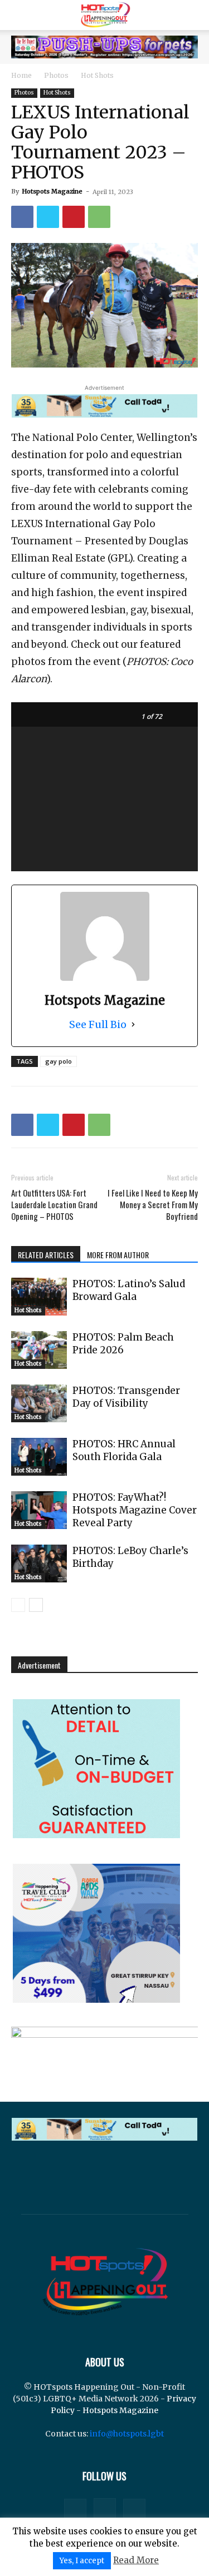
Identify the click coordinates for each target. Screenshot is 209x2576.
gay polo (59, 1061)
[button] (19, 15)
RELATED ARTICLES (46, 1255)
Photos (56, 75)
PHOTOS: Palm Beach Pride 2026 (123, 1344)
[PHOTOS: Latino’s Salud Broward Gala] (39, 1297)
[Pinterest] (74, 217)
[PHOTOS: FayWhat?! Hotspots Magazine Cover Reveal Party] (39, 1510)
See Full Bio (98, 1024)
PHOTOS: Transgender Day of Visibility (126, 1397)
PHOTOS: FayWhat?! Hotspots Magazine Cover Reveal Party (135, 1510)
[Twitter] (48, 217)
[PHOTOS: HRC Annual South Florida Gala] (39, 1457)
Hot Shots (97, 75)
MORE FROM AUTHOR (118, 1255)
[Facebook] (22, 217)
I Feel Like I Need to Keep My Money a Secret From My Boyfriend (153, 1205)
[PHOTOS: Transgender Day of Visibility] (39, 1404)
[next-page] (36, 1605)
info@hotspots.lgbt (127, 2434)
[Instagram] (105, 2509)
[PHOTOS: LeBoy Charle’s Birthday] (39, 1564)
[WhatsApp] (99, 217)
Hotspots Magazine (52, 191)
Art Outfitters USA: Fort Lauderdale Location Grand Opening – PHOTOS (54, 1205)
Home (21, 75)
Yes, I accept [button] (82, 2561)
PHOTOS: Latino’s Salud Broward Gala (129, 1290)
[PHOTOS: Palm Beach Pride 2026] (39, 1350)
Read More (136, 2560)
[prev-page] (18, 1605)
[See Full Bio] (133, 1024)
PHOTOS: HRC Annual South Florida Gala (124, 1450)
